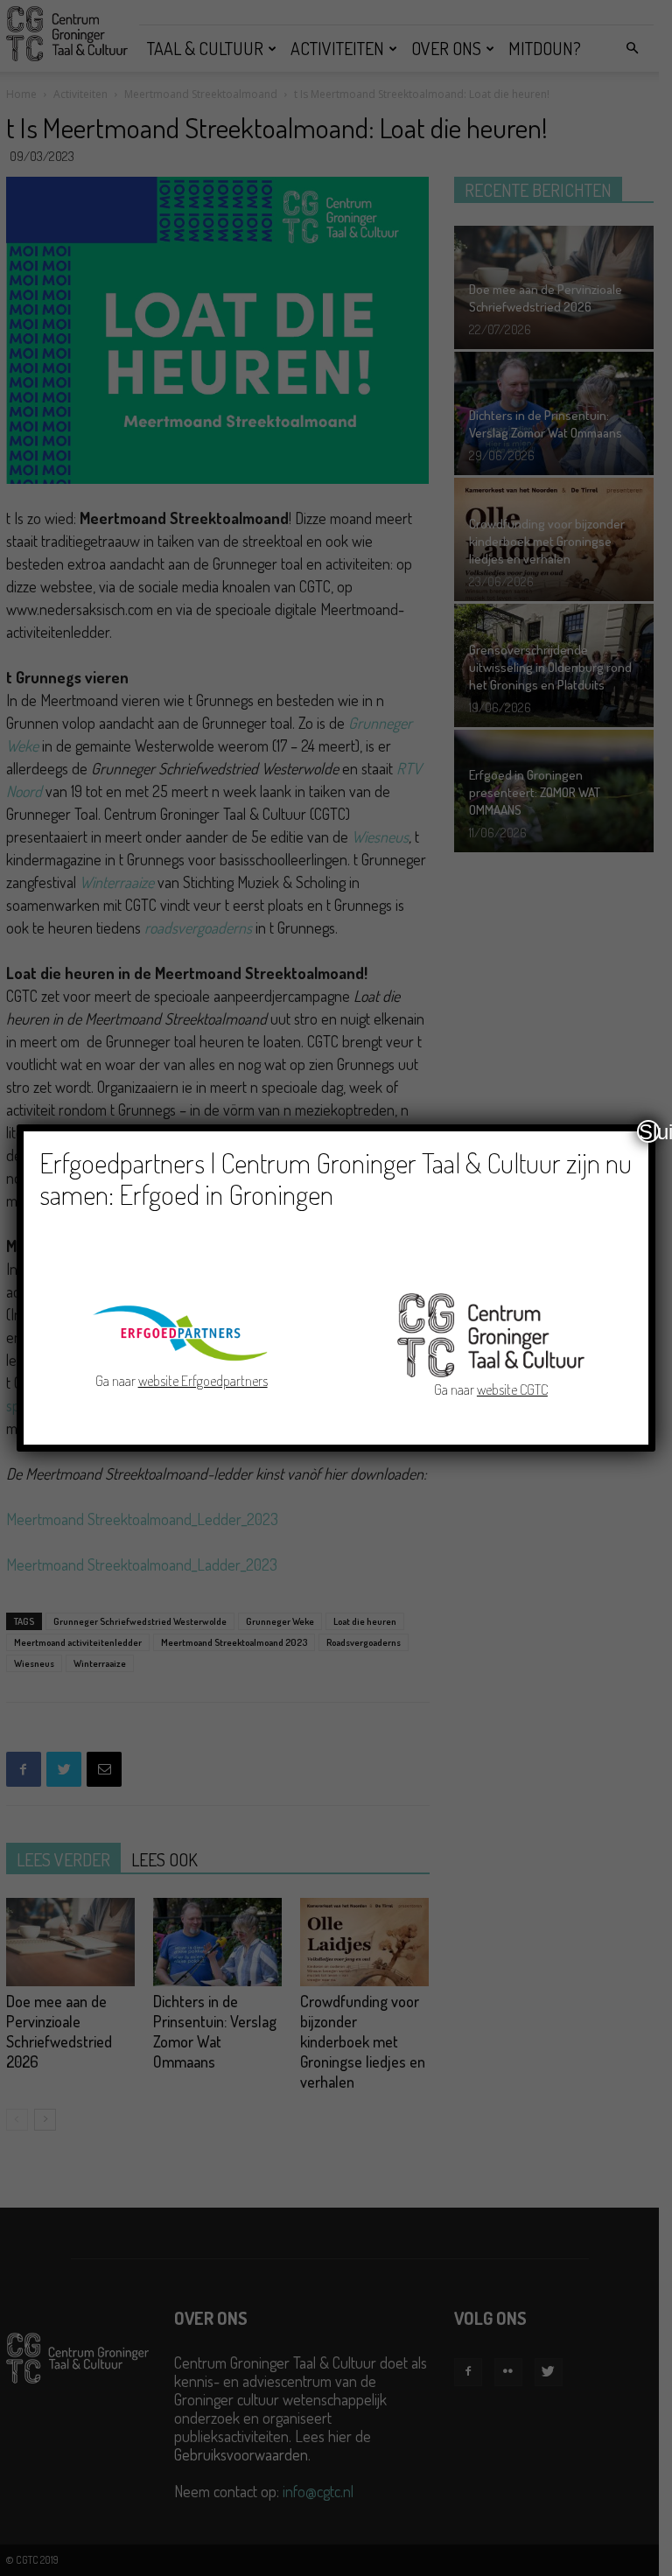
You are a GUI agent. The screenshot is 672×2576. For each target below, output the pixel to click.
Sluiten (649, 1131)
